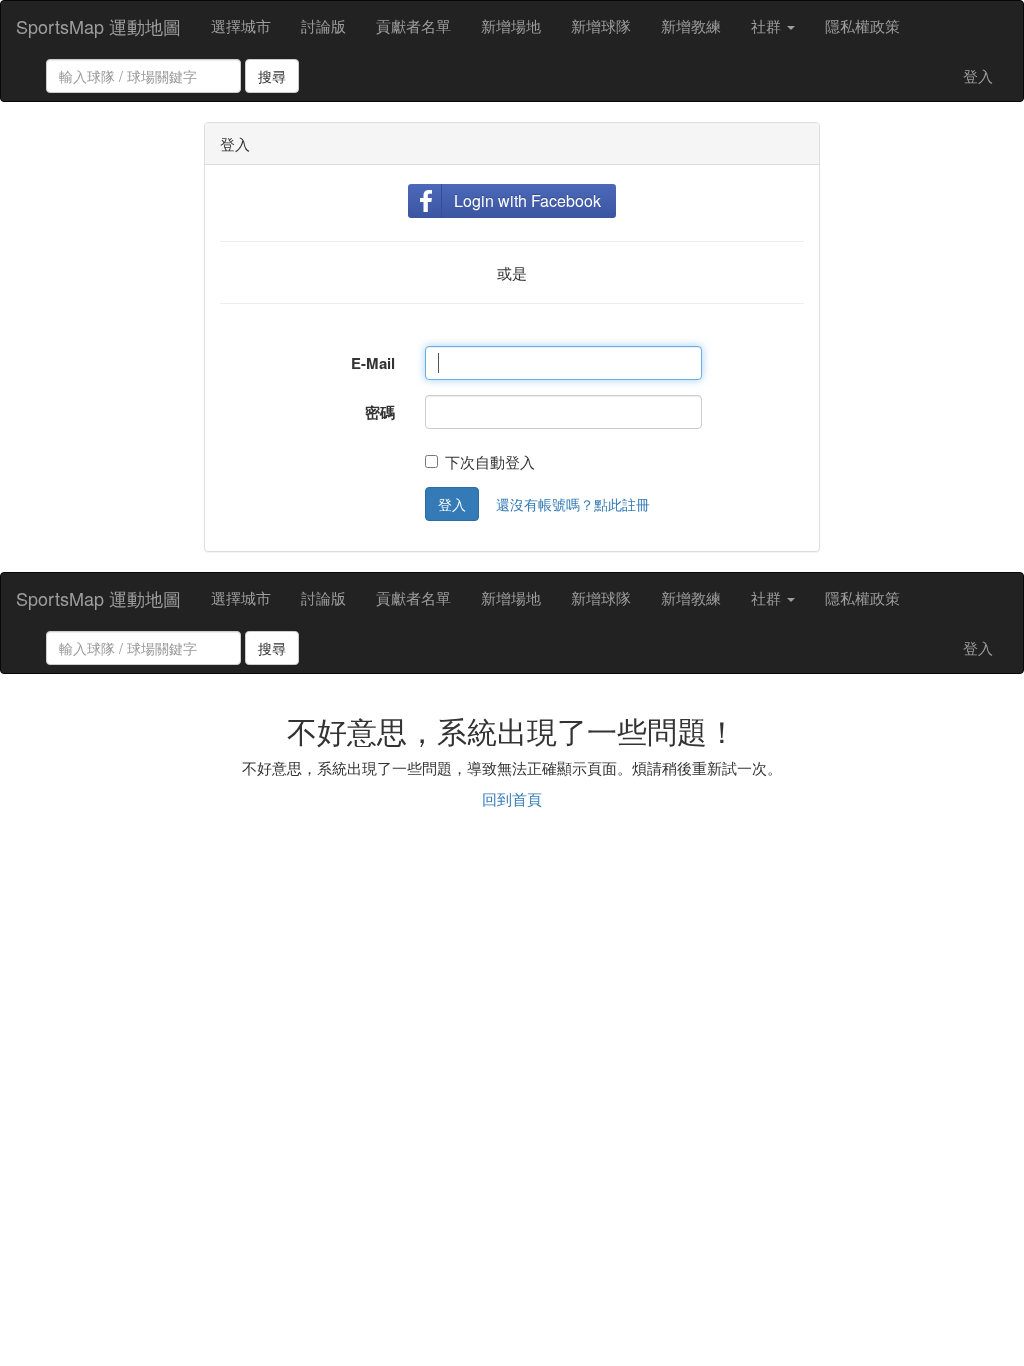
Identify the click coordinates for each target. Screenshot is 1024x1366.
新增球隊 (601, 25)
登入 (978, 75)
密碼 (380, 412)
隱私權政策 (862, 25)
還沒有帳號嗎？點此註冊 (573, 504)
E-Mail (373, 363)
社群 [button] (768, 25)
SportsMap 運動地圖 (98, 26)
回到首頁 (512, 798)
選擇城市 (241, 25)
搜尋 (272, 76)
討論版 (323, 25)
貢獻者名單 (413, 25)
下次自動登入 (490, 461)
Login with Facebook (527, 200)
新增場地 (511, 25)
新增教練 (691, 25)
